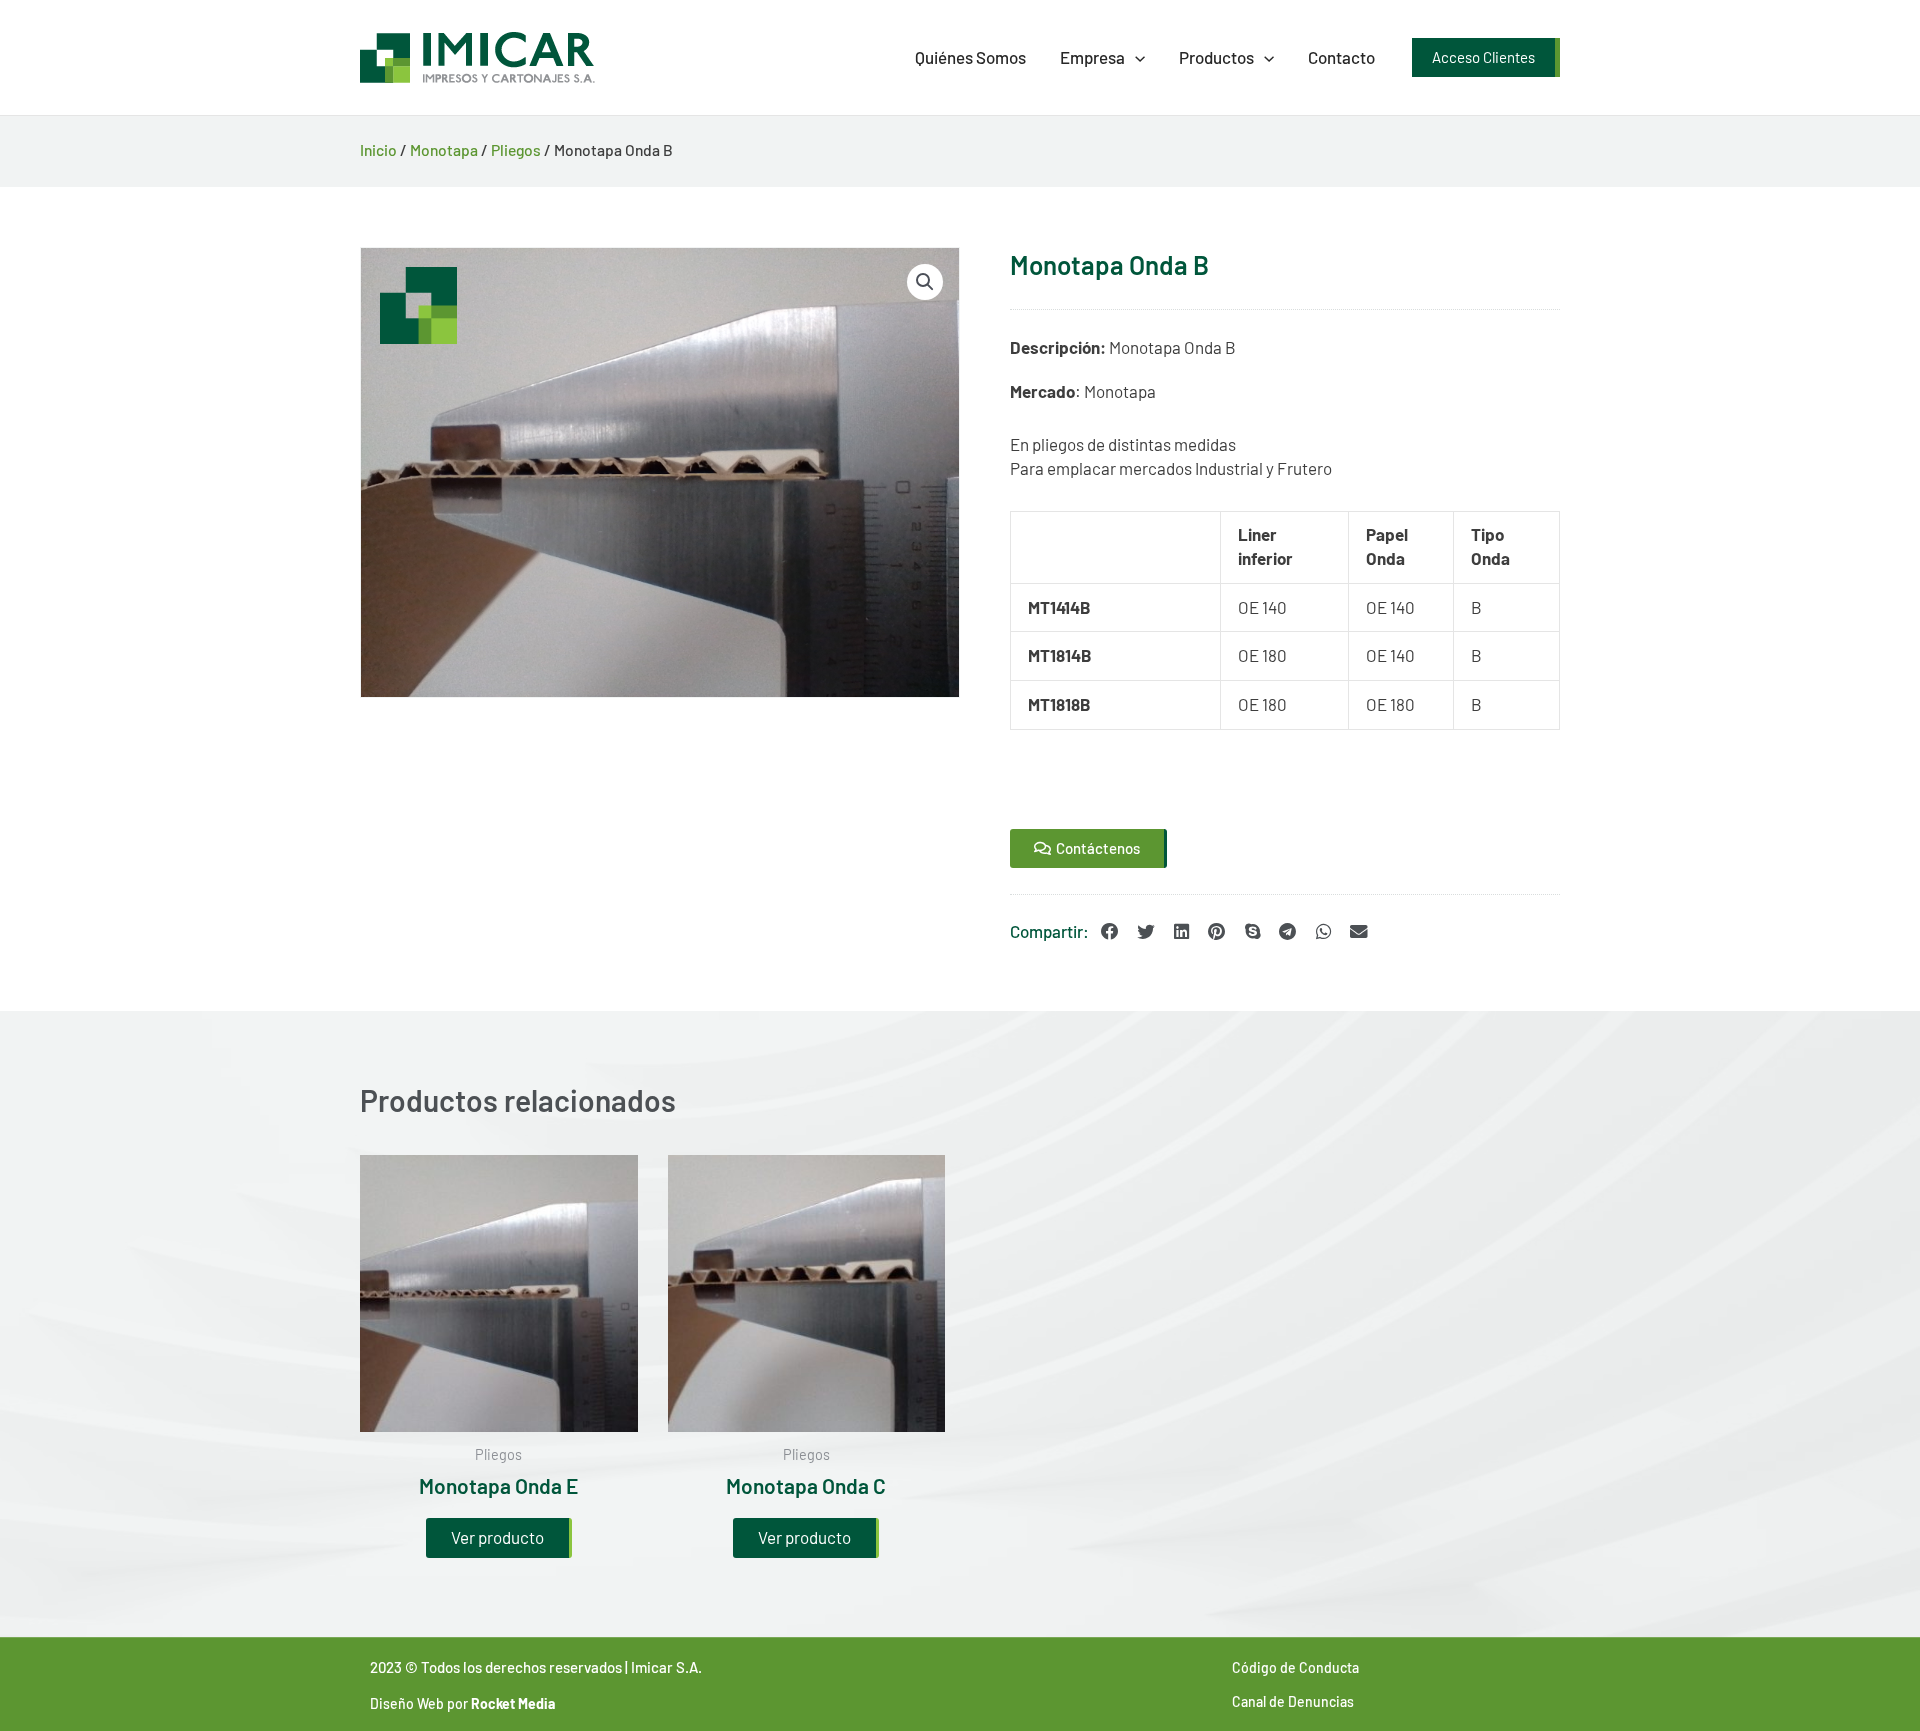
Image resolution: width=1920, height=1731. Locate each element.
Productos (1216, 57)
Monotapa (444, 149)
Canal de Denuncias (1293, 1701)
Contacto (1341, 57)
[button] (1135, 57)
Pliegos (516, 149)
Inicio (378, 149)
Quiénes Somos (970, 57)
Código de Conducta (1295, 1667)
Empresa (1092, 57)
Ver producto (497, 1537)
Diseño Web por (462, 1703)
